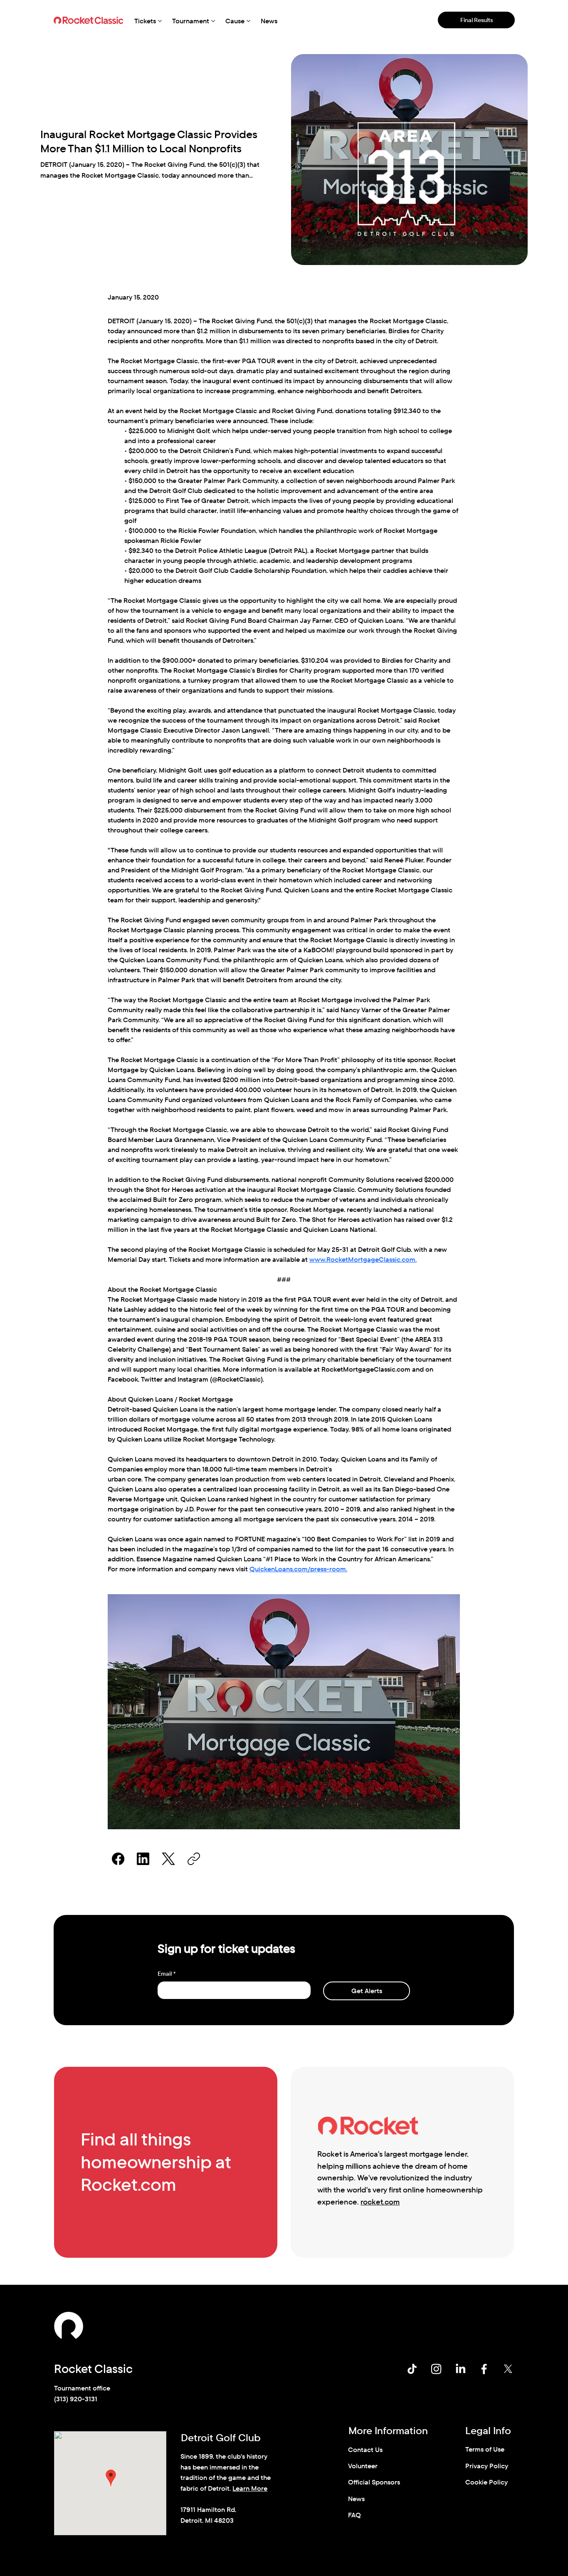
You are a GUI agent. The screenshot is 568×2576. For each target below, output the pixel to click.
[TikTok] (412, 2369)
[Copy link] (194, 1859)
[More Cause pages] (248, 21)
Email (167, 1974)
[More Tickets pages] (160, 21)
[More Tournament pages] (213, 21)
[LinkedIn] (143, 1859)
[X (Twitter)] (168, 1859)
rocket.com (380, 2202)
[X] (508, 2369)
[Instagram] (436, 2369)
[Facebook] (118, 1859)
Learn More (250, 2488)
